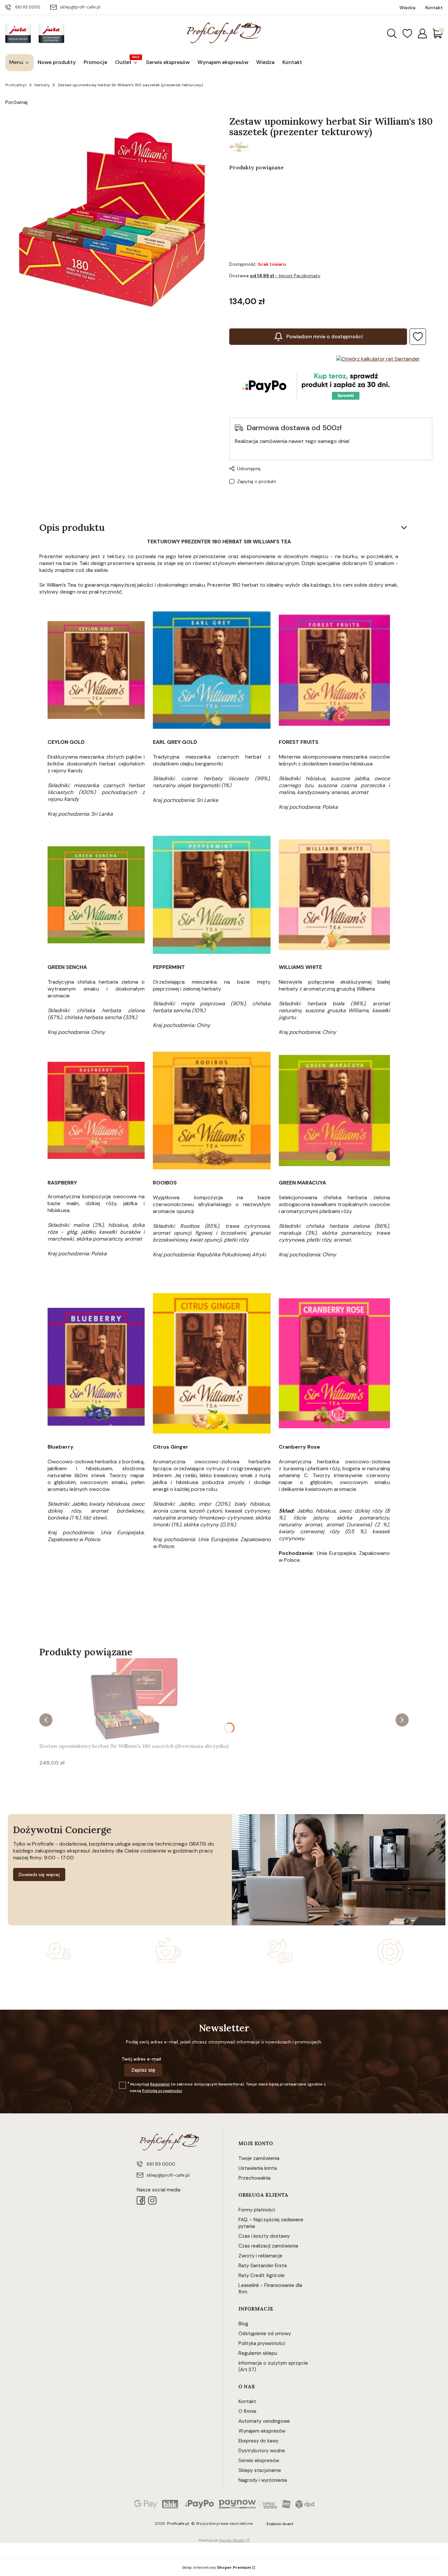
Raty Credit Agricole (262, 2275)
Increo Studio (232, 2540)
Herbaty (42, 85)
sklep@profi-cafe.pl (80, 7)
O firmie (247, 2411)
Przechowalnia (255, 2178)
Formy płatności (257, 2210)
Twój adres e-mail (141, 2059)
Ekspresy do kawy (258, 2441)
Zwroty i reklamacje (260, 2256)
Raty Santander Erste (263, 2266)
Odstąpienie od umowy (265, 2334)
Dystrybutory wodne (262, 2451)
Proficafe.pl (16, 85)
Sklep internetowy (216, 2567)
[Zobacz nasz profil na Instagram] (152, 2200)
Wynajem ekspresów (262, 2431)
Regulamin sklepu (258, 2353)
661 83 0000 (28, 7)
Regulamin (160, 2084)
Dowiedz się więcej (39, 1874)
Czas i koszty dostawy (264, 2236)
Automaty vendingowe (264, 2421)
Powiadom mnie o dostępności (325, 336)
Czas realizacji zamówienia (268, 2246)
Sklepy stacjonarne (260, 2470)
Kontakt (247, 2401)
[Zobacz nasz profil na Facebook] (141, 2200)
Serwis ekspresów (259, 2461)
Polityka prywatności (262, 2343)
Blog (243, 2324)
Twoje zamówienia (259, 2158)
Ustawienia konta (258, 2168)
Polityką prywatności (162, 2091)
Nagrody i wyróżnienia (263, 2480)
